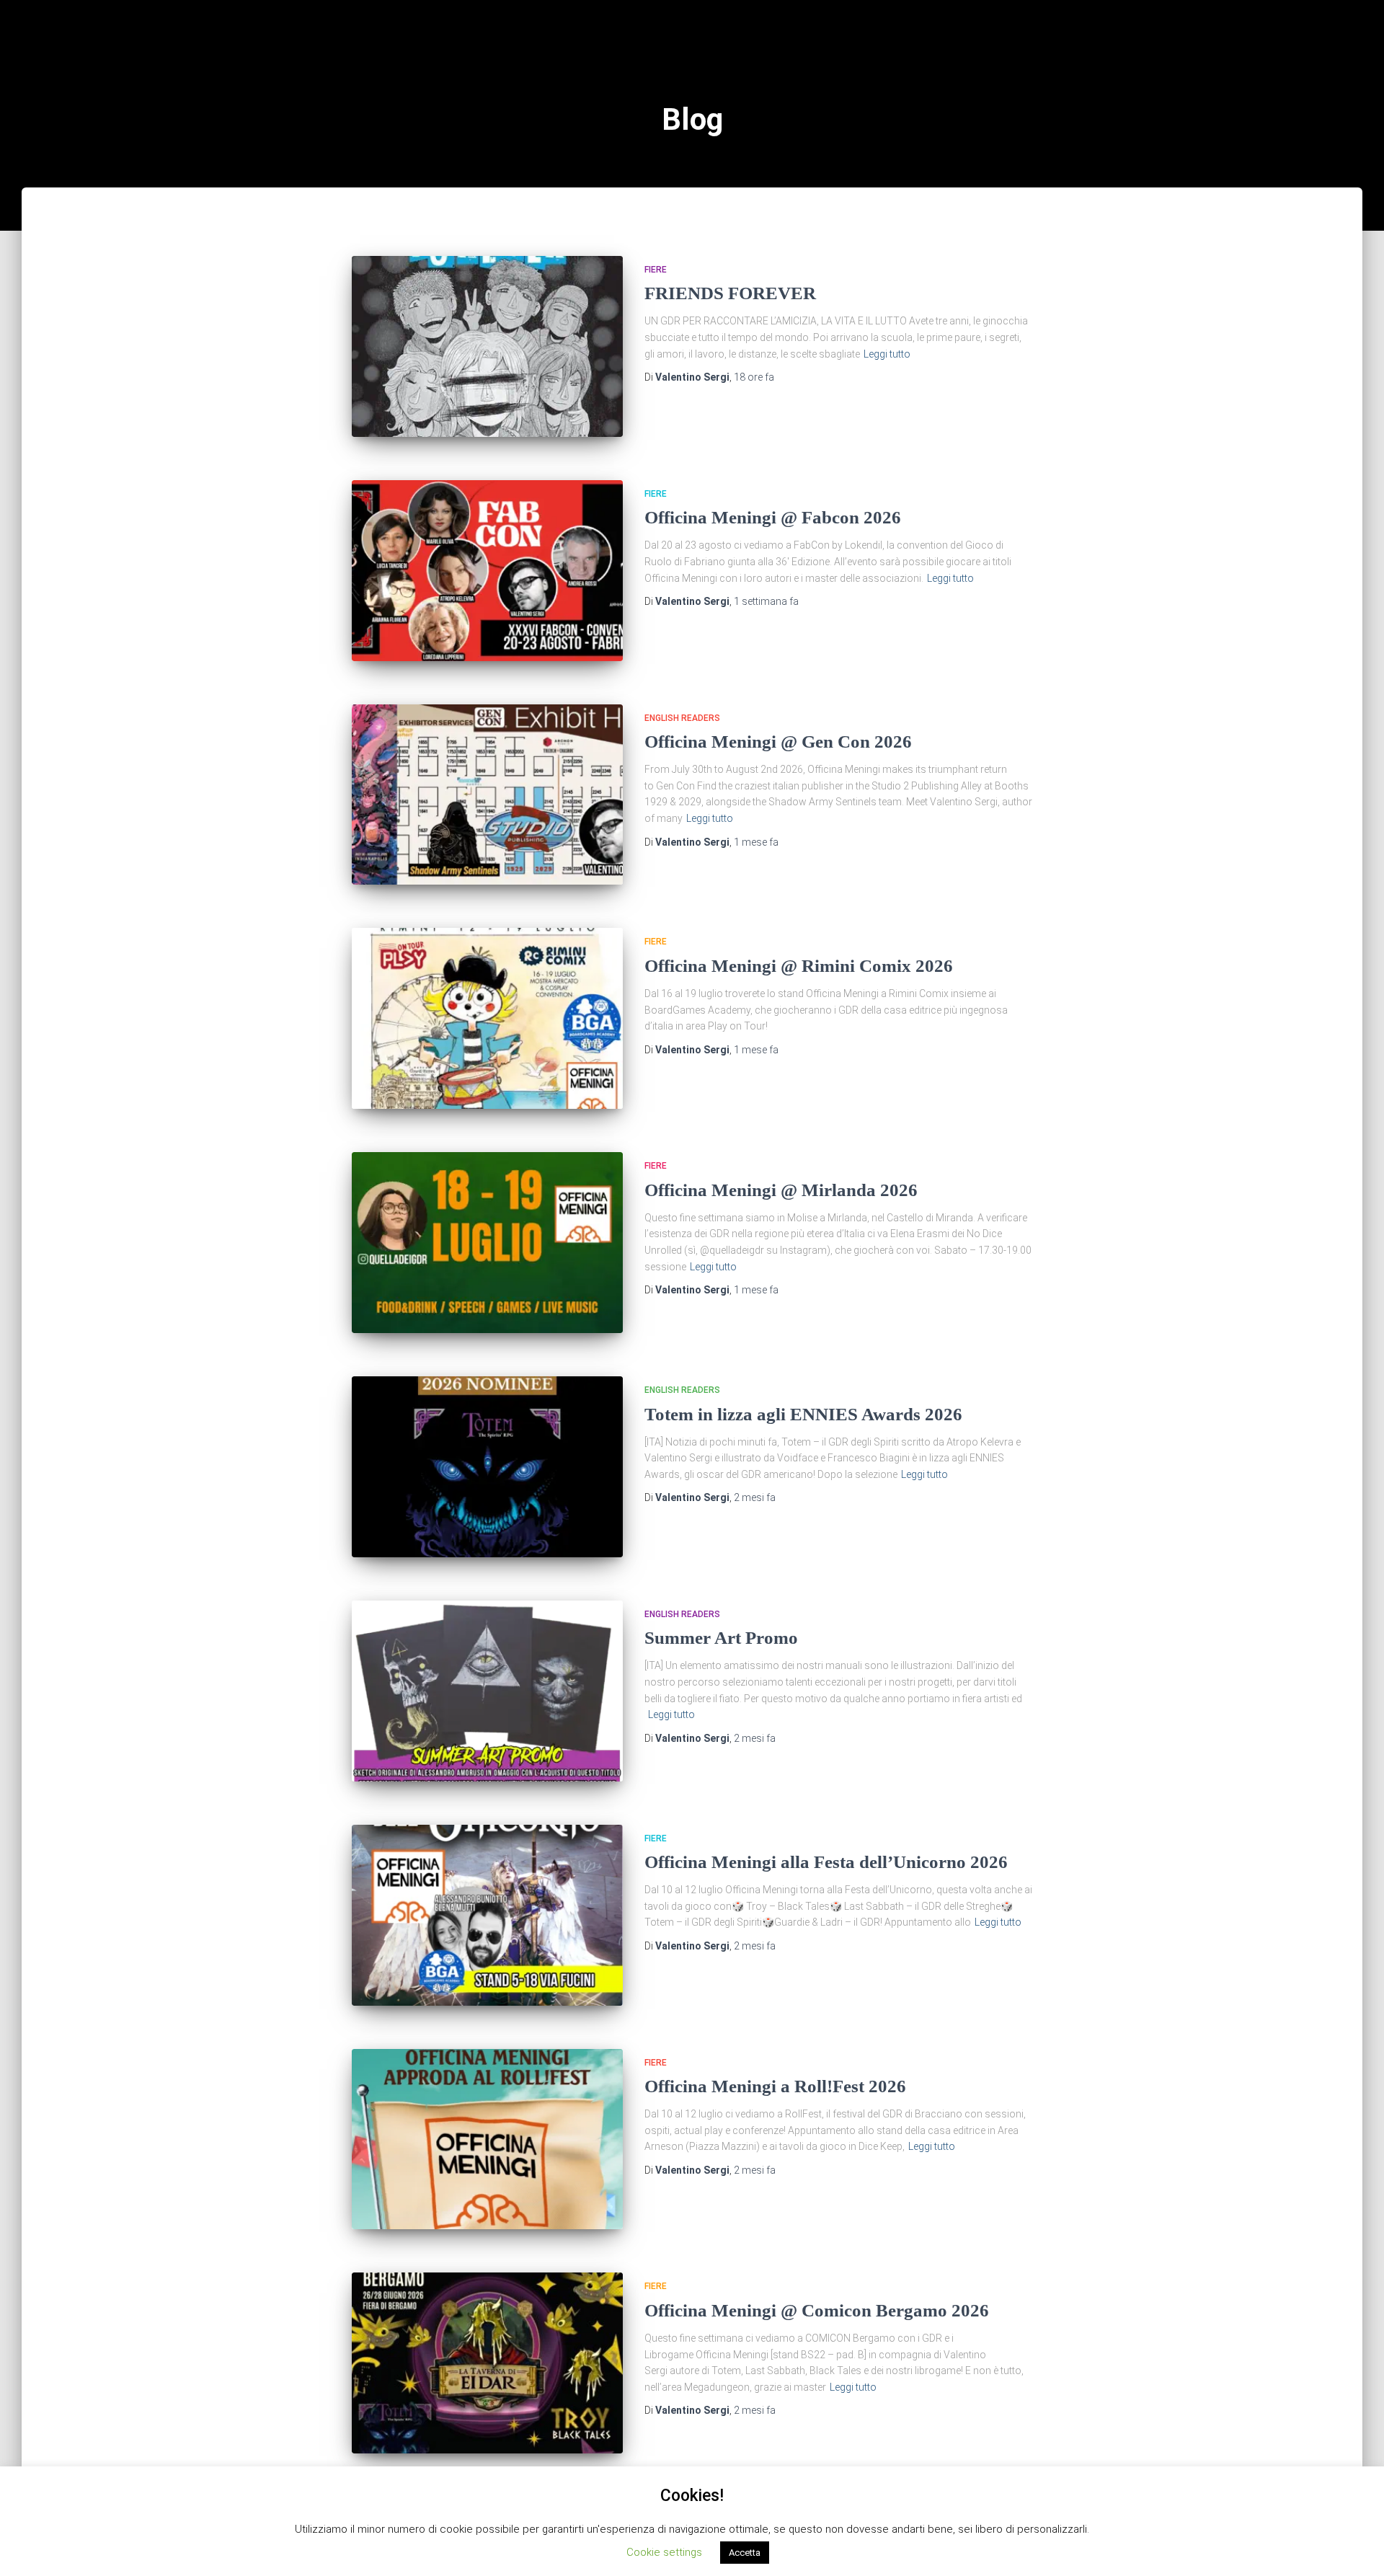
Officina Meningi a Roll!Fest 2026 (775, 2086)
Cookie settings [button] (664, 2552)
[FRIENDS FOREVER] (487, 346)
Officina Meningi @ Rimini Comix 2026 (799, 966)
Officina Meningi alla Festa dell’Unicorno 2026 (826, 1862)
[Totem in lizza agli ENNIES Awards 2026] (487, 1467)
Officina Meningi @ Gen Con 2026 (778, 742)
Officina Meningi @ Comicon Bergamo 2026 (817, 2310)
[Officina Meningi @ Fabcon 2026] (487, 571)
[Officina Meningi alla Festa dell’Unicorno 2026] (487, 1915)
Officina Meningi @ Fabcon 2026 (773, 517)
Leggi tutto (887, 354)
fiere (656, 270)
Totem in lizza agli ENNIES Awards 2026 (803, 1414)
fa (754, 377)
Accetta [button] (745, 2553)
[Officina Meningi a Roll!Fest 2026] (487, 2139)
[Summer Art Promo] (487, 1691)
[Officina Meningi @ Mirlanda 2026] (487, 1243)
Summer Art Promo (721, 1638)
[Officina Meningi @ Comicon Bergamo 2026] (487, 2363)
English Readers (682, 718)
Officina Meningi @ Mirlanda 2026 (781, 1190)
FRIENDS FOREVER (730, 293)
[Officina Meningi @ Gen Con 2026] (487, 795)
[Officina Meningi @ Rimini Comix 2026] (487, 1018)
